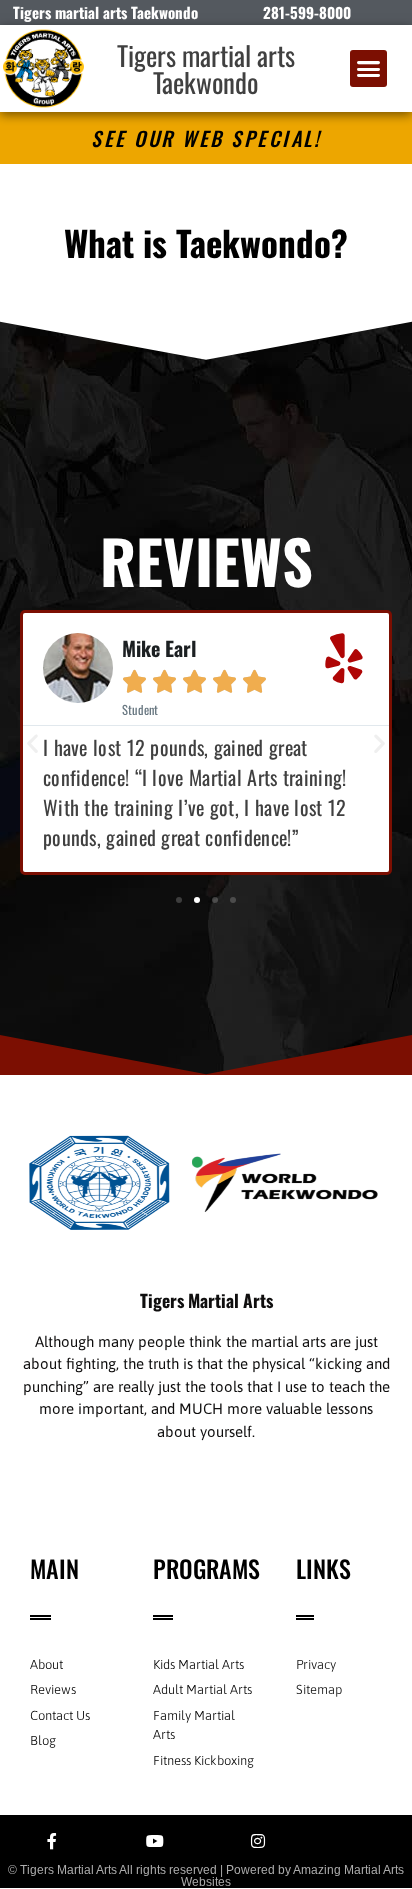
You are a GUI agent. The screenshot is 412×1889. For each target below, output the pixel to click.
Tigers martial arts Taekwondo (206, 68)
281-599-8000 (307, 12)
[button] (369, 69)
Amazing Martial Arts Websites (292, 1876)
